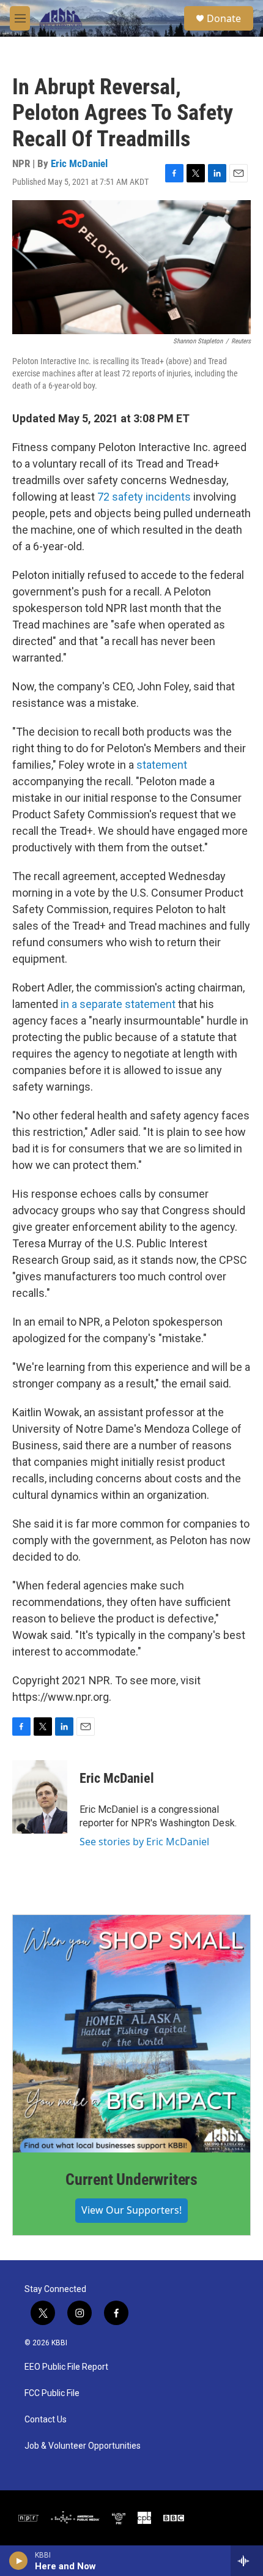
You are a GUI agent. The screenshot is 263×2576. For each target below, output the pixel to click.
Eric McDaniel (79, 163)
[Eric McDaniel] (40, 1797)
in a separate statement (118, 1004)
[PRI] (119, 2518)
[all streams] (247, 2561)
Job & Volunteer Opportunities (83, 2446)
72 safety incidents (144, 497)
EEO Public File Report (66, 2367)
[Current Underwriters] (131, 2034)
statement (162, 765)
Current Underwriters (131, 2179)
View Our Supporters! (131, 2210)
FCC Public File (52, 2393)
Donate (224, 18)
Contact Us (46, 2420)
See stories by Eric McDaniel (144, 1842)
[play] (19, 2561)
